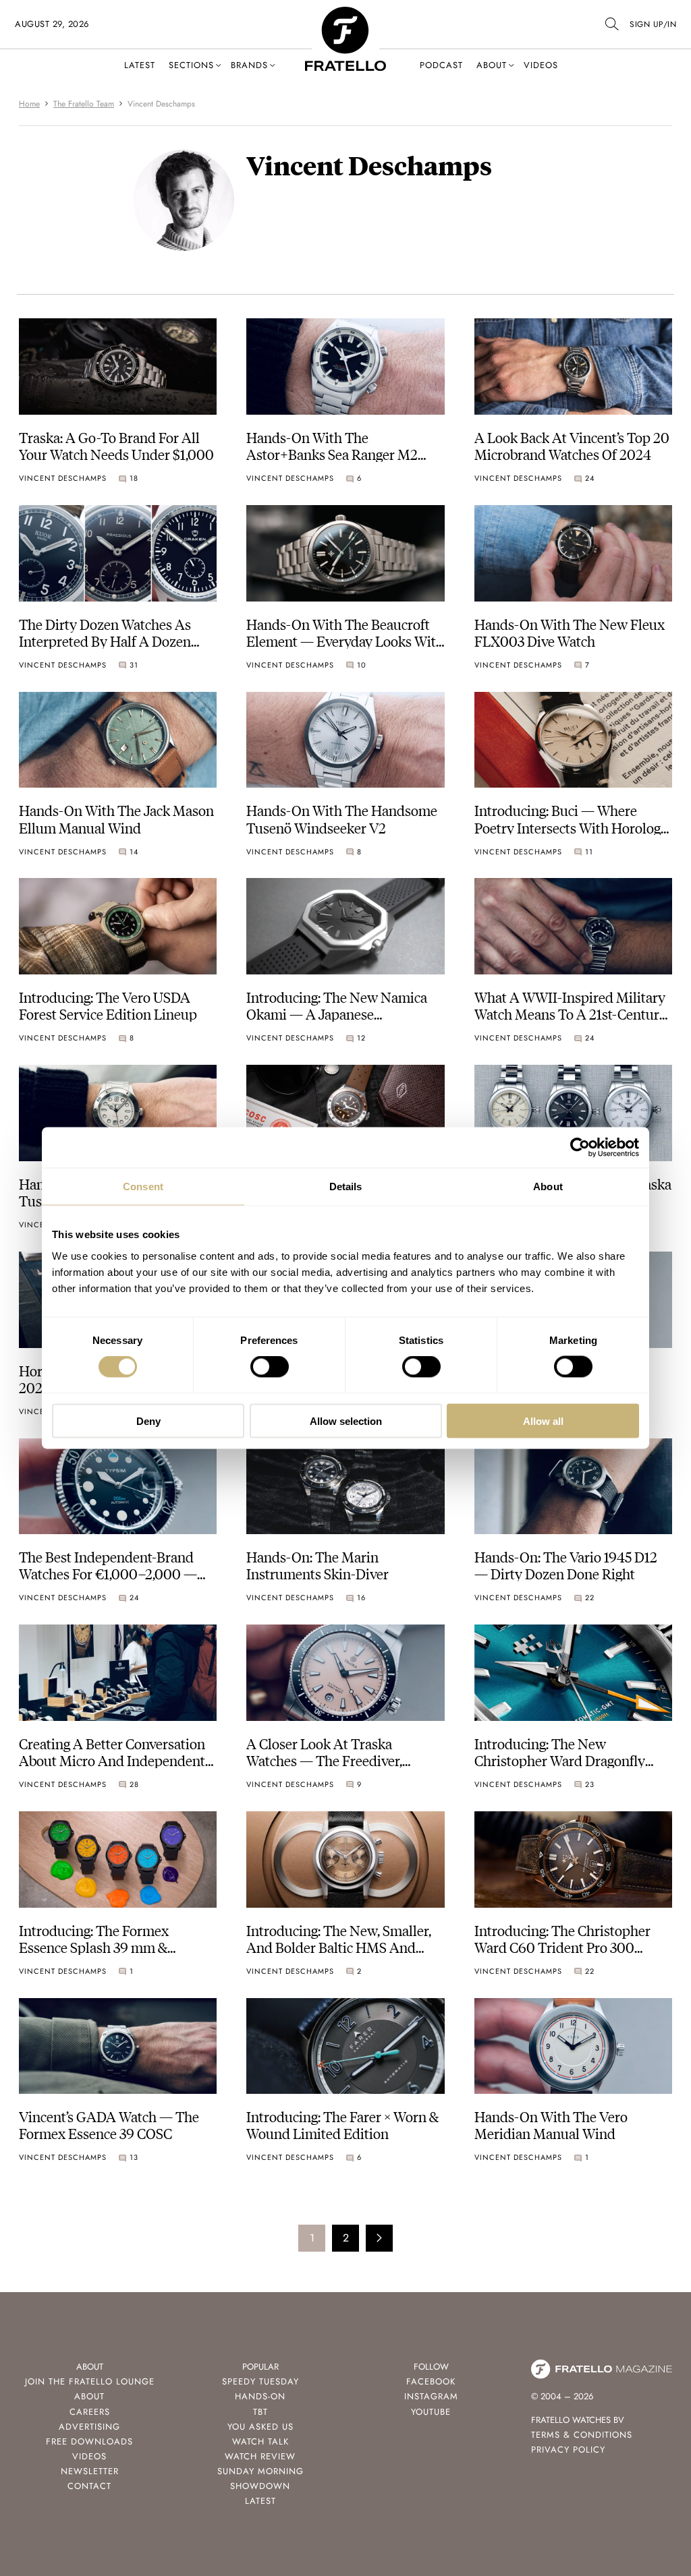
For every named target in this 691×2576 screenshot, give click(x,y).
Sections (191, 65)
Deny (148, 1421)
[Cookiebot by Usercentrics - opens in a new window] (580, 1148)
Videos (541, 65)
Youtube (431, 2412)
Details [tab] (346, 1187)
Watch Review (260, 2456)
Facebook (431, 2381)
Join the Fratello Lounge (90, 2381)
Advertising (89, 2427)
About (492, 65)
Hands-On (260, 2396)
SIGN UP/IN (653, 24)
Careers (90, 2412)
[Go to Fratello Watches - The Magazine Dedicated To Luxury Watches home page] (345, 14)
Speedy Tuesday (260, 2381)
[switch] (270, 1367)
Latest (140, 65)
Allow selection (346, 1421)
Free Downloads (89, 2441)
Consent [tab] (143, 1187)
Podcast (441, 65)
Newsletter (90, 2471)
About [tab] (548, 1187)
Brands (249, 65)
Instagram (431, 2396)
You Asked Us (260, 2427)
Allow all (543, 1421)
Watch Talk (260, 2441)
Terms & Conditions (582, 2435)
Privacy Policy (568, 2450)
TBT (260, 2412)
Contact (89, 2486)
